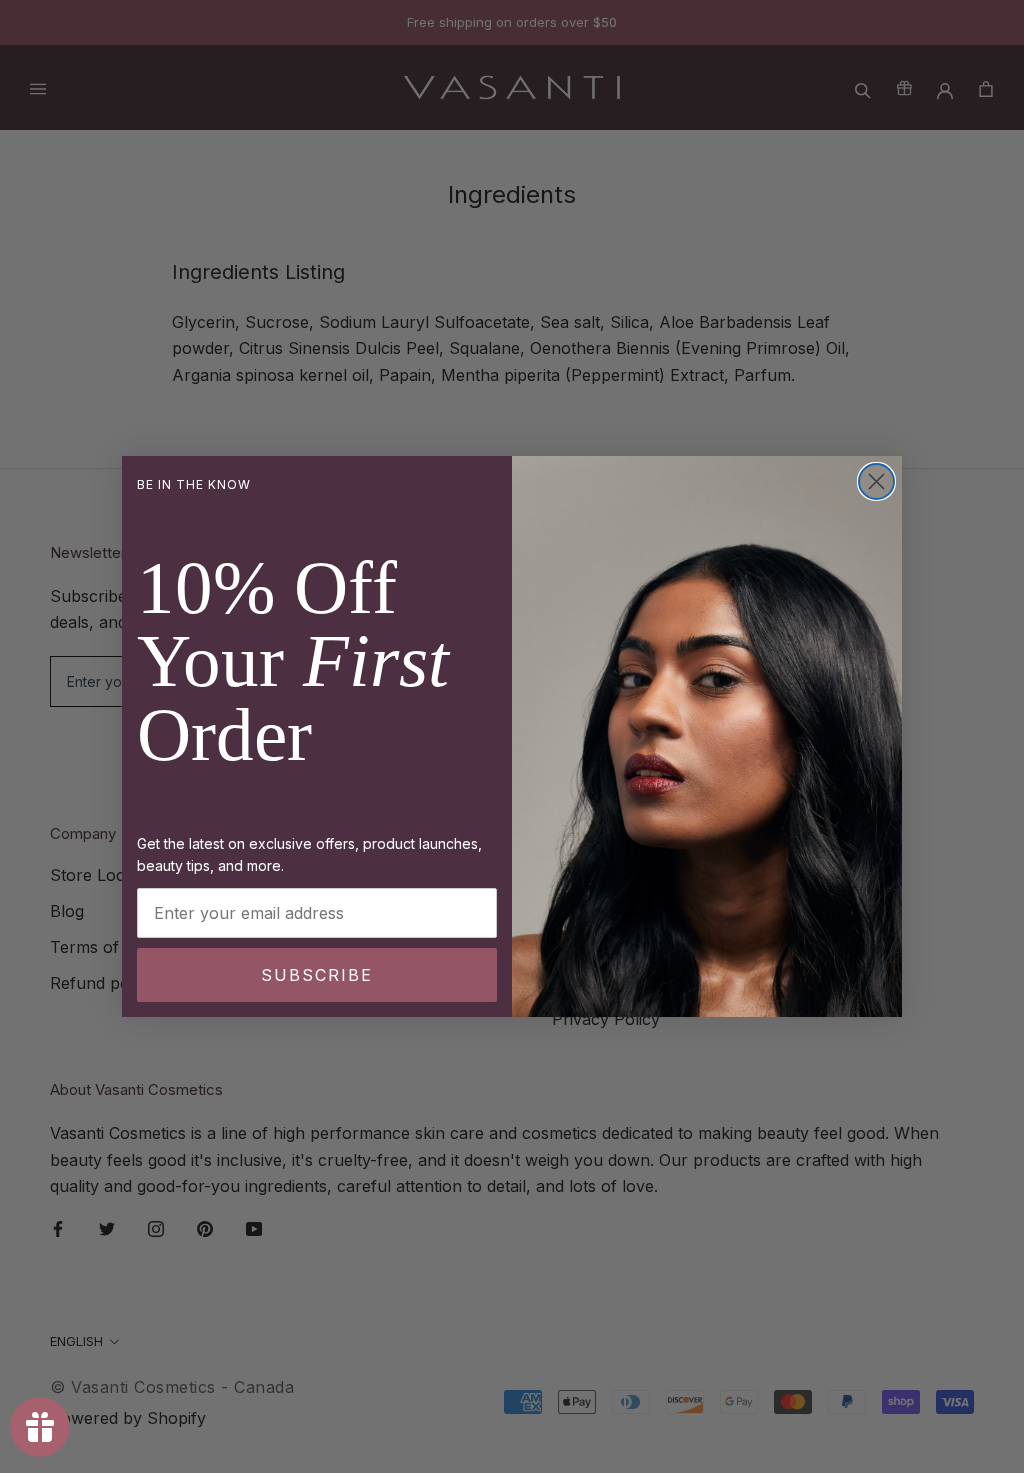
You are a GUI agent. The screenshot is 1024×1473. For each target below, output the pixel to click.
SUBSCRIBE (317, 975)
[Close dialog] (876, 481)
